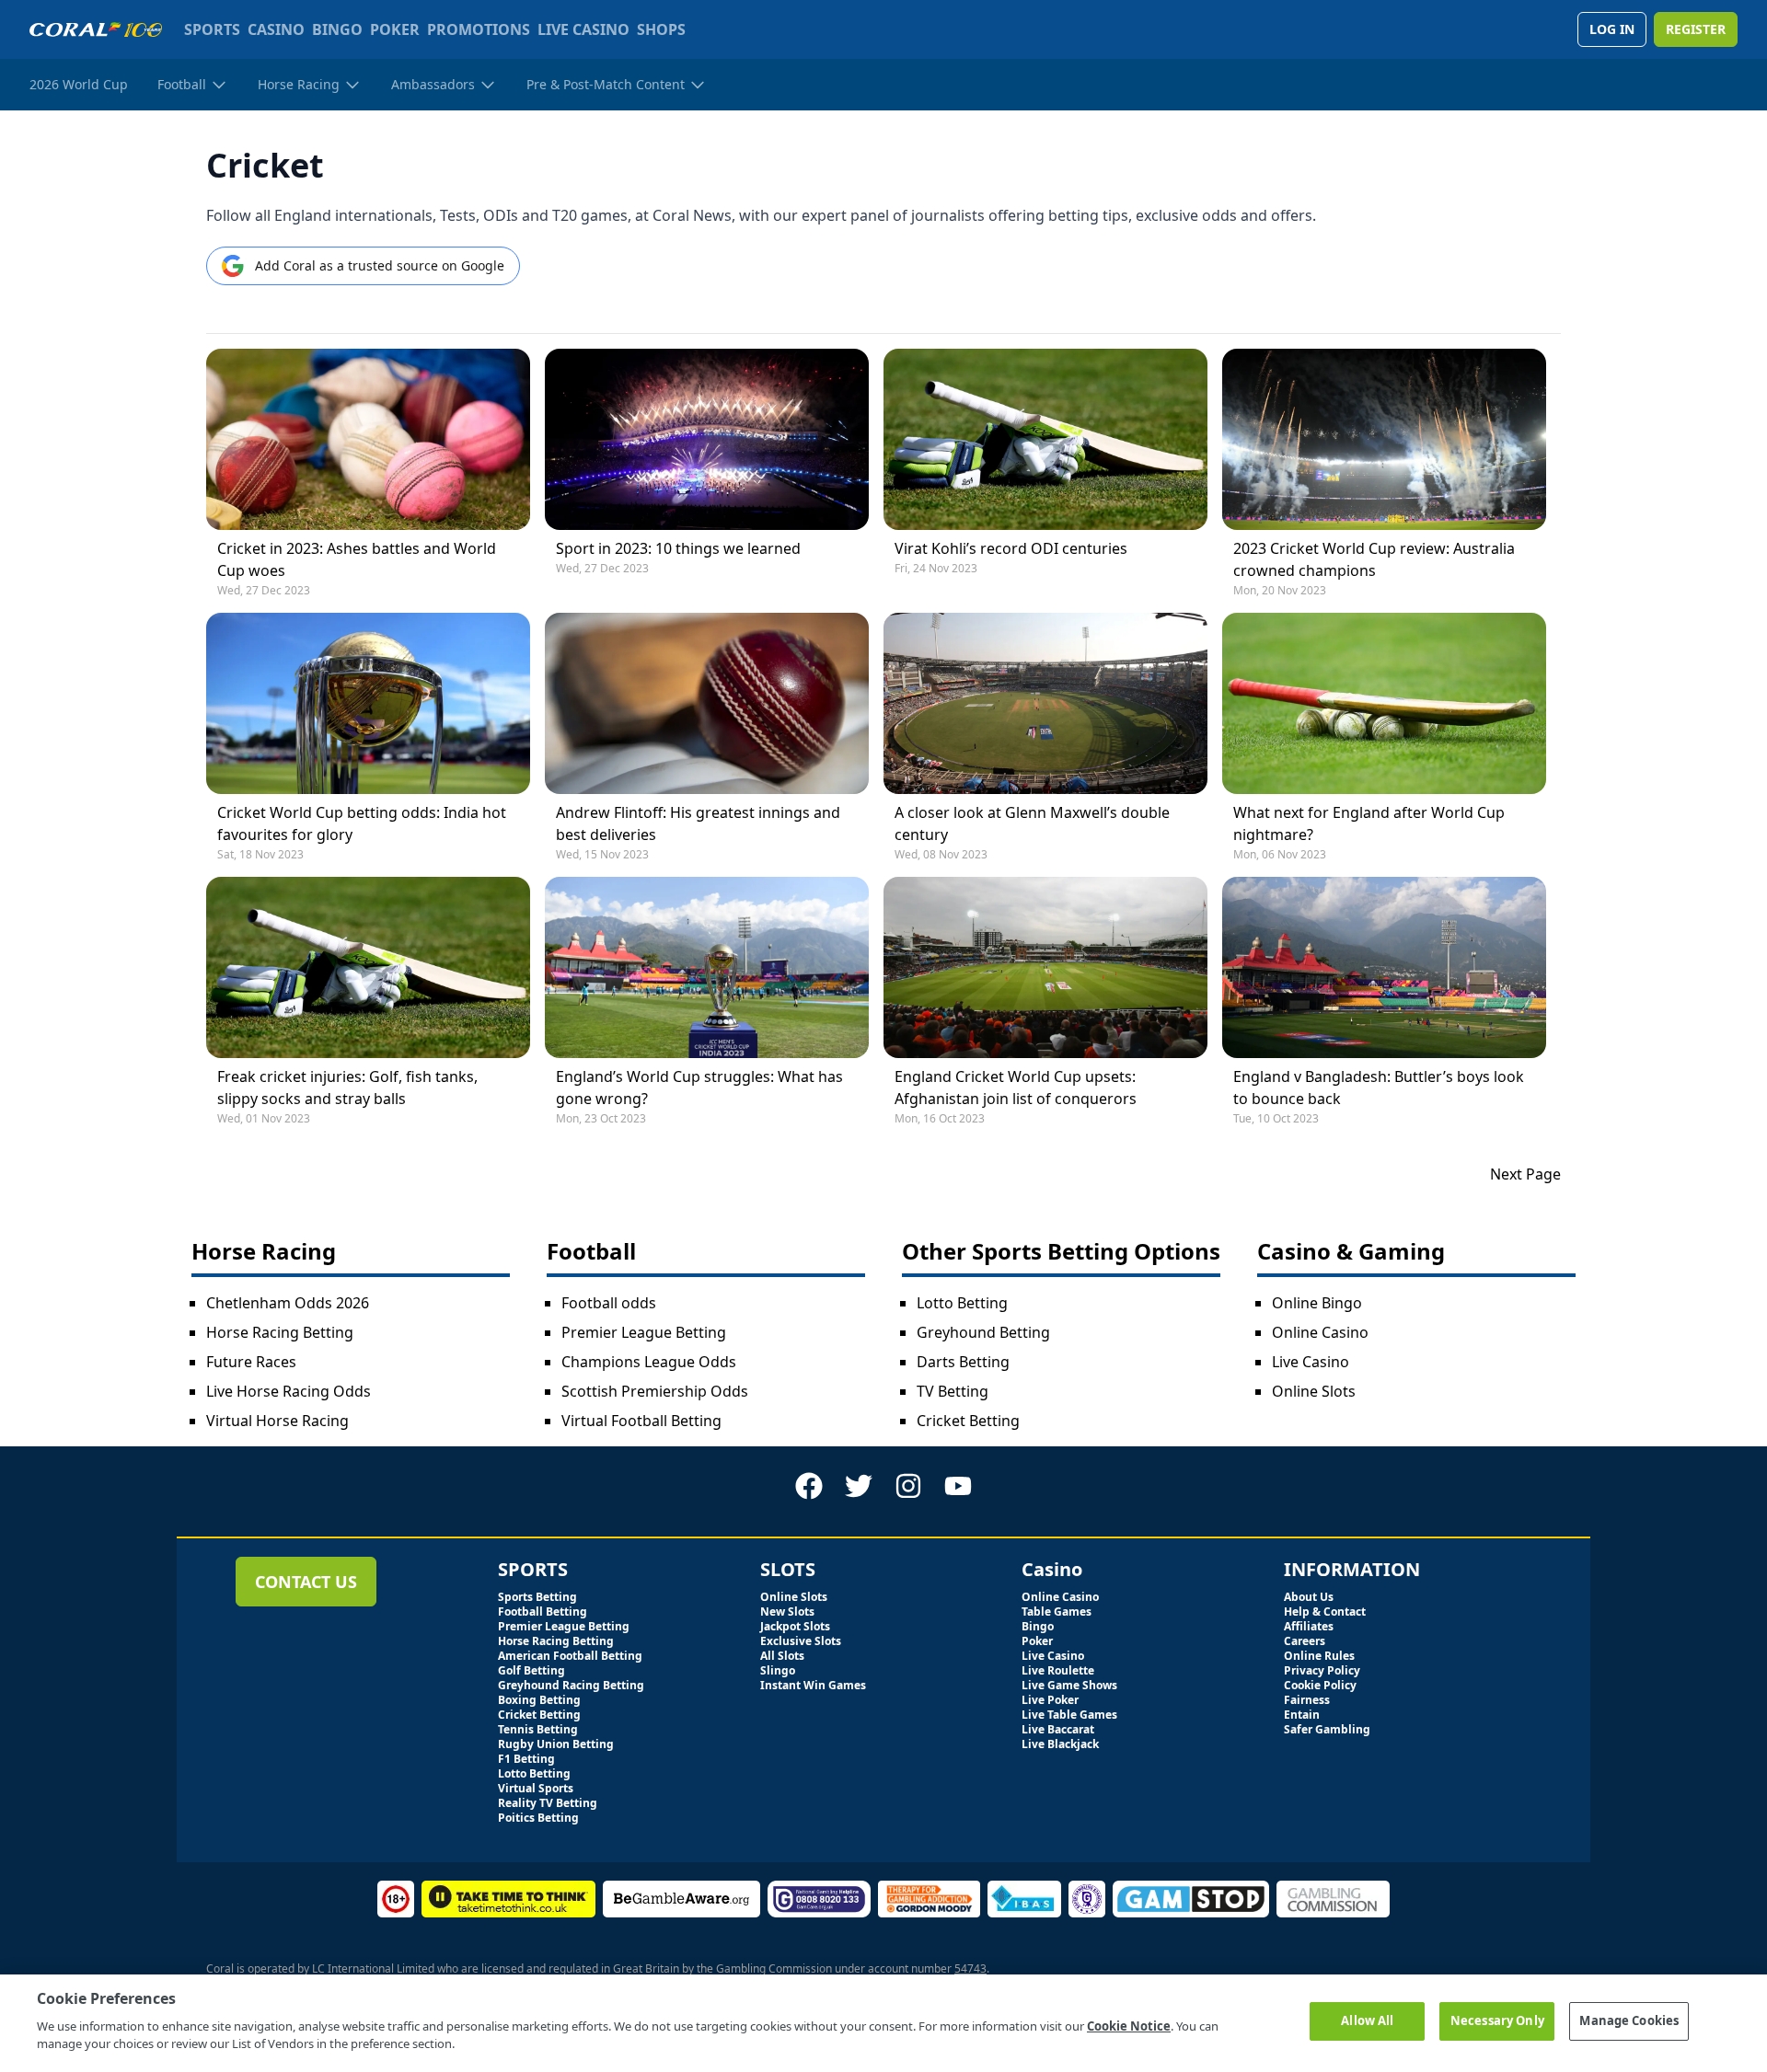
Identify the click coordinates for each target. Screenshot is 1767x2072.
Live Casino (1311, 1362)
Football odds (609, 1303)
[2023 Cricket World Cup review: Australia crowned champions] (1384, 439)
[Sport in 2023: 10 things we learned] (707, 439)
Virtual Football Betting (641, 1421)
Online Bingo (1317, 1303)
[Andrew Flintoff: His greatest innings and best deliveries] (707, 703)
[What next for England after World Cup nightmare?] (1384, 703)
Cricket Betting (968, 1421)
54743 (970, 1968)
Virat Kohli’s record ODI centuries (1011, 548)
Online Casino (1320, 1332)
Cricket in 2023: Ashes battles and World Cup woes (357, 559)
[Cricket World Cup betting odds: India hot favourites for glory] (368, 703)
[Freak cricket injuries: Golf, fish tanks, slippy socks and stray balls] (368, 967)
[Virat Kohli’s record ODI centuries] (1045, 439)
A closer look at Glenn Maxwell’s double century (1032, 823)
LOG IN (1612, 29)
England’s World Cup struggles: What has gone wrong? (699, 1088)
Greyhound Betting (983, 1332)
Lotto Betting (962, 1303)
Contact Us (306, 1582)
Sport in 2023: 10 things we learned (678, 548)
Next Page (1525, 1174)
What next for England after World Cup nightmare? (1369, 823)
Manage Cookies (1629, 2020)
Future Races (251, 1362)
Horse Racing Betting (280, 1332)
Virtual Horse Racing (277, 1421)
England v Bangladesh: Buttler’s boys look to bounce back (1379, 1088)
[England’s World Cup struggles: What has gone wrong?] (707, 967)
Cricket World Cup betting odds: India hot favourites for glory (362, 823)
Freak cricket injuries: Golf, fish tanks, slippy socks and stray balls (347, 1088)
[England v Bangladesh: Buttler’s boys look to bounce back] (1384, 967)
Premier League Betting (644, 1332)
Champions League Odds (649, 1362)
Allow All (1367, 2020)
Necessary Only (1497, 2020)
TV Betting (953, 1391)
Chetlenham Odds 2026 (288, 1303)
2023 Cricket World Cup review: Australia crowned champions (1374, 559)
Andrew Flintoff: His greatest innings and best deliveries (698, 823)
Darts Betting (963, 1362)
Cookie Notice (1129, 2026)
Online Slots (1314, 1391)
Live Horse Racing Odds (289, 1391)
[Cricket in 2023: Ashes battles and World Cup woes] (368, 439)
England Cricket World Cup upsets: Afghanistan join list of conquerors (1016, 1088)
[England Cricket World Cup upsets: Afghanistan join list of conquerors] (1045, 967)
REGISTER (1696, 29)
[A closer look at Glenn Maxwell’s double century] (1045, 703)
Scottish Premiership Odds (655, 1391)
